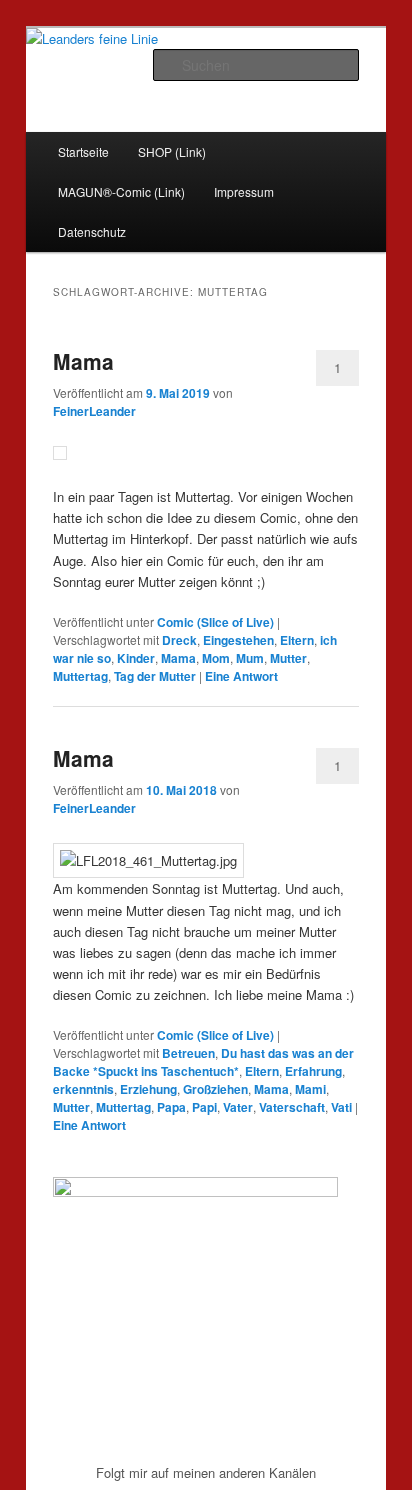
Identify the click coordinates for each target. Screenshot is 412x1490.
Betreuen (188, 1053)
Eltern (297, 640)
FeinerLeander (94, 411)
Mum (250, 658)
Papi (204, 1107)
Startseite (83, 151)
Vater (238, 1107)
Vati (341, 1107)
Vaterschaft (292, 1107)
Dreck (179, 640)
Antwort (241, 676)
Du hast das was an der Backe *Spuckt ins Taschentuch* (203, 1062)
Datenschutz (92, 231)
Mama (83, 361)
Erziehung (148, 1089)
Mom (216, 658)
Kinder (136, 658)
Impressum (244, 191)
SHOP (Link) (172, 151)
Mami (310, 1089)
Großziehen (215, 1089)
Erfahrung (313, 1071)
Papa (171, 1107)
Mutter (288, 658)
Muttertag (80, 676)
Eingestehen (238, 640)
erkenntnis (83, 1089)
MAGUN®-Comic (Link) (121, 191)
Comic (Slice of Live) (215, 622)
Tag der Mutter (155, 676)
